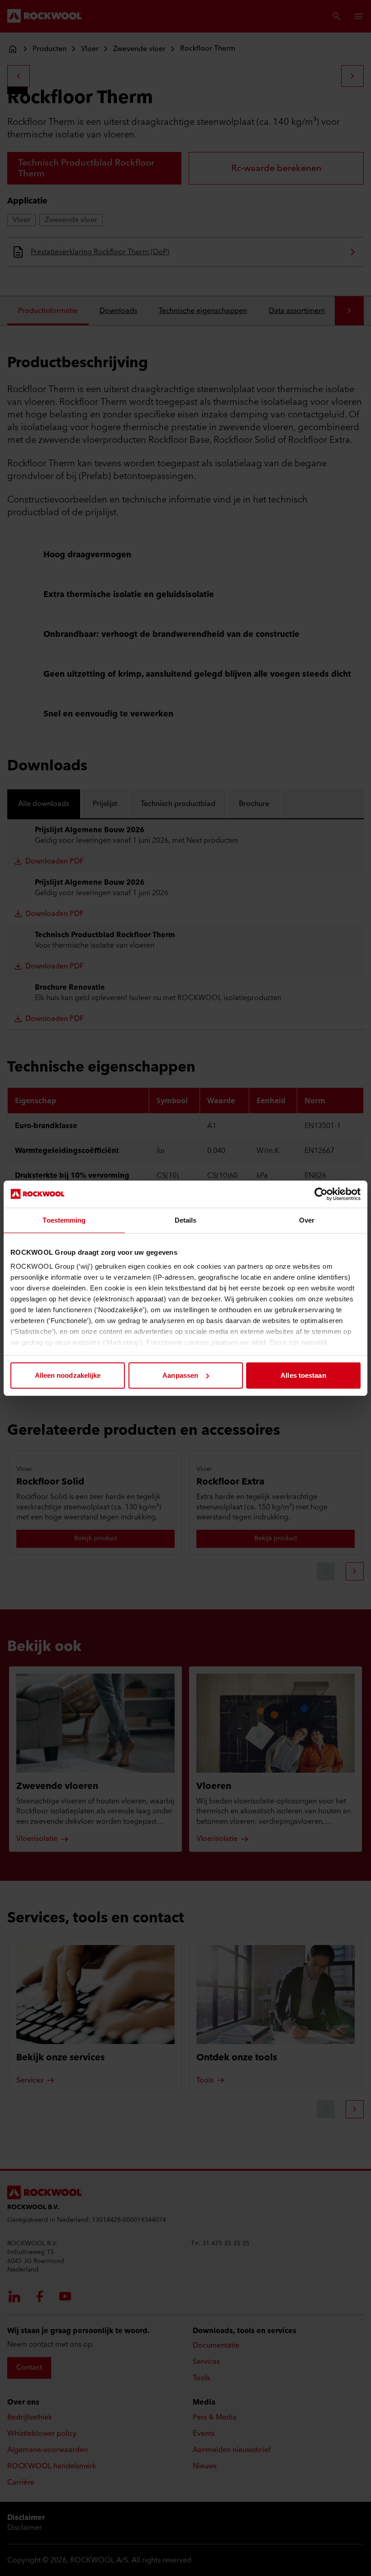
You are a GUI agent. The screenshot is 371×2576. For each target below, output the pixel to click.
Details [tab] (186, 1220)
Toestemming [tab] (64, 1220)
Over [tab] (307, 1220)
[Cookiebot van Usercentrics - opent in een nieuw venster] (321, 1194)
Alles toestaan (303, 1375)
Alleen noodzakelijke (68, 1375)
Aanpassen (180, 1375)
